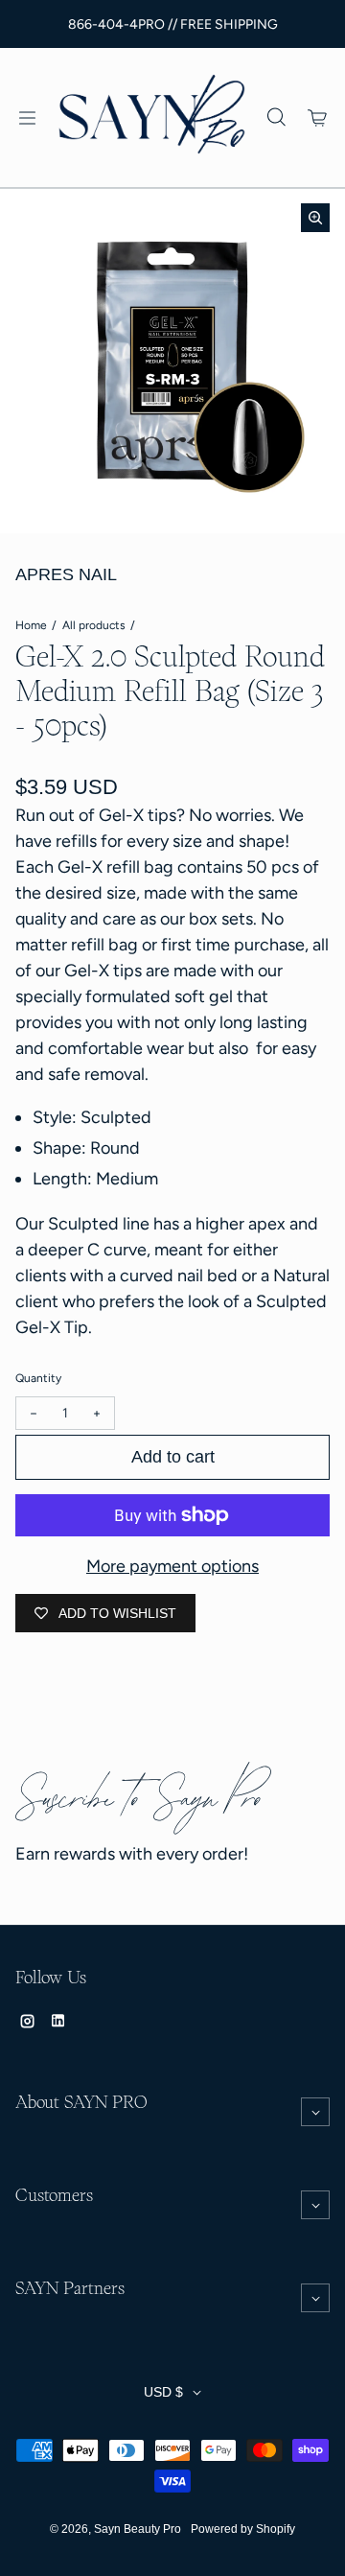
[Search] (276, 118)
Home (31, 625)
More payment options (172, 1566)
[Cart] (318, 118)
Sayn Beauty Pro (138, 2529)
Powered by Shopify (243, 2529)
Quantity (38, 1378)
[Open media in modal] (315, 218)
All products (94, 625)
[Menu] (27, 118)
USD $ (163, 2392)
